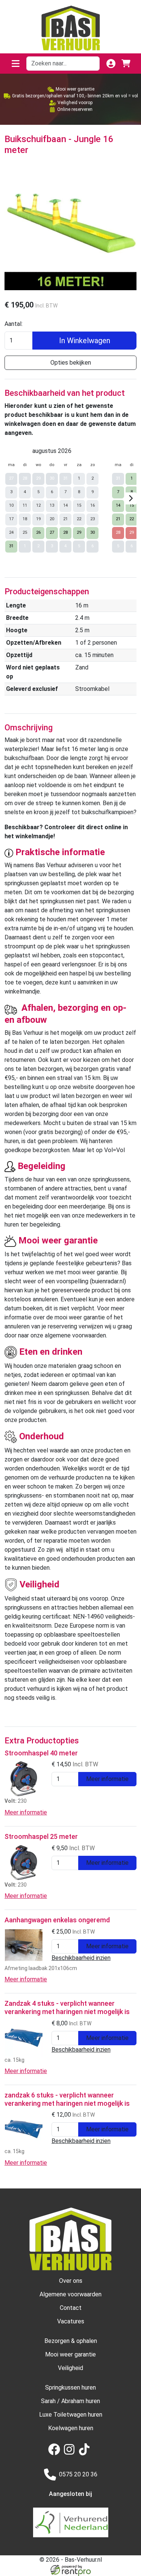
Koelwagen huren (71, 2428)
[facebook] (56, 2453)
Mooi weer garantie (70, 2354)
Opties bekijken (71, 363)
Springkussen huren (70, 2387)
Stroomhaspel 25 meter (41, 1836)
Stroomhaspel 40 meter (41, 1753)
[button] (15, 64)
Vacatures (71, 2321)
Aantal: (14, 324)
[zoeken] (91, 64)
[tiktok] (86, 2453)
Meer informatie (107, 1779)
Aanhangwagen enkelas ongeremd (57, 1920)
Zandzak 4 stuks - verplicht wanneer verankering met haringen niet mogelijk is (67, 2007)
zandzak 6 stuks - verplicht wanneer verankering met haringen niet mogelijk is (67, 2099)
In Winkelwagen (85, 341)
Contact (71, 2308)
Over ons (71, 2281)
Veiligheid (70, 2368)
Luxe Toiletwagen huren (71, 2415)
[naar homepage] (71, 28)
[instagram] (71, 2453)
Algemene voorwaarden (70, 2294)
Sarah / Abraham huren (70, 2401)
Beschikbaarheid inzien (81, 1958)
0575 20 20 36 (78, 2474)
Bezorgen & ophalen (71, 2341)
